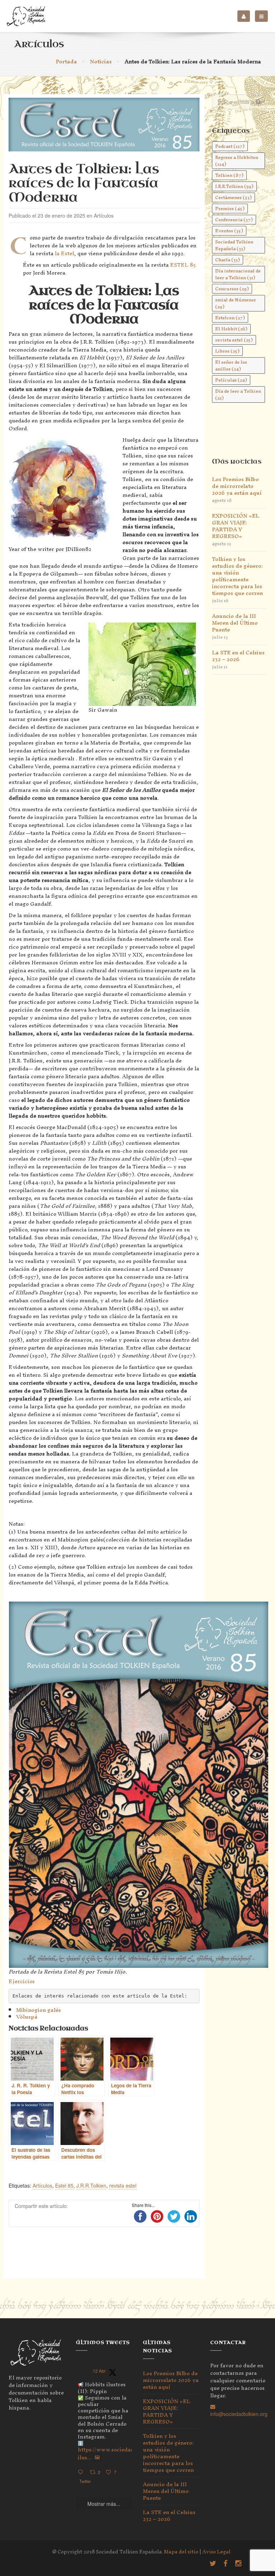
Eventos (229, 231)
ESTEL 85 (183, 265)
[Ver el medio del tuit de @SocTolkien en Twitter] (97, 2458)
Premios (230, 209)
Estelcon (230, 318)
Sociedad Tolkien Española (234, 245)
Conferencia (234, 220)
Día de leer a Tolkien (238, 394)
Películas (231, 380)
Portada (66, 61)
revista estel (123, 2185)
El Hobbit (231, 329)
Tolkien (229, 175)
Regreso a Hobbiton (237, 161)
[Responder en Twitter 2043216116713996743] (82, 2472)
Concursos (232, 289)
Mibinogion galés (38, 2010)
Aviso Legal (216, 2552)
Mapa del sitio (181, 2552)
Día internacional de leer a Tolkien (238, 274)
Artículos (42, 2185)
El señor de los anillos (231, 365)
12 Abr (99, 2371)
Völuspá (27, 2017)
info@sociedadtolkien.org (239, 2414)
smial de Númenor (236, 303)
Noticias (101, 61)
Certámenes (233, 197)
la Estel (64, 253)
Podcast (230, 146)
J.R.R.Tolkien (91, 2185)
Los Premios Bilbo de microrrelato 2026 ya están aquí (237, 486)
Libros (227, 351)
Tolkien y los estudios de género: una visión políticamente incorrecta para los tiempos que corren (237, 576)
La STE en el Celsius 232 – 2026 (238, 656)
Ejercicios (22, 1981)
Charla (228, 260)
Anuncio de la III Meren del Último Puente (235, 623)
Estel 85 (64, 2185)
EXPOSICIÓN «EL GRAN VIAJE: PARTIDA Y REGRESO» (236, 526)
